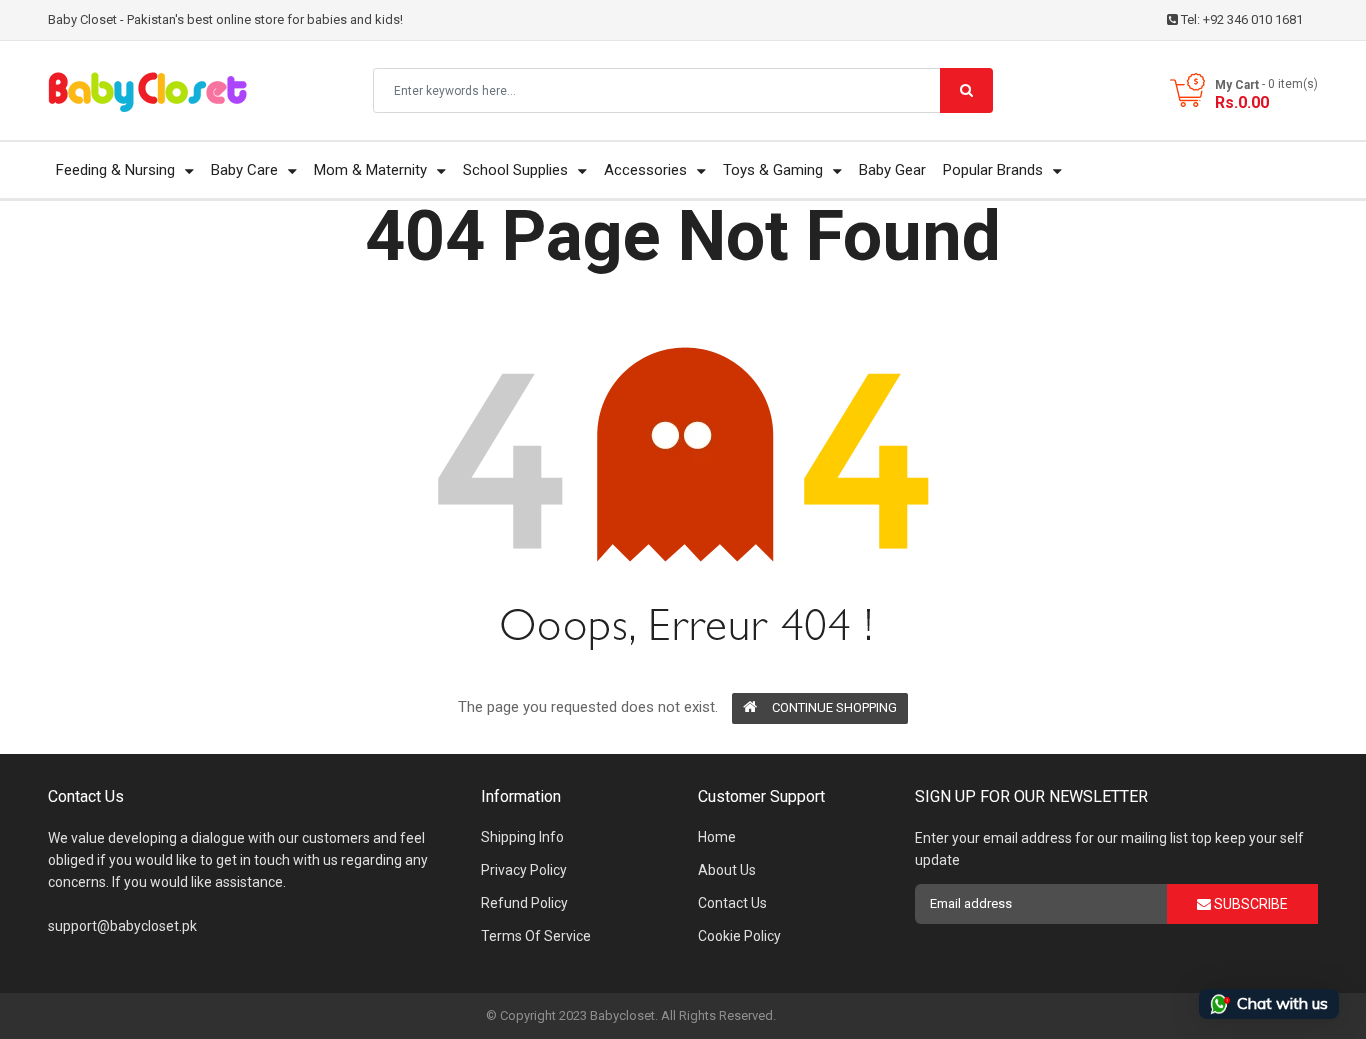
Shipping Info (522, 837)
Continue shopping (834, 707)
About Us (727, 870)
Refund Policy (524, 903)
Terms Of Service (536, 936)
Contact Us (732, 903)
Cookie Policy (739, 936)
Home (717, 837)
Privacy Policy (524, 870)
